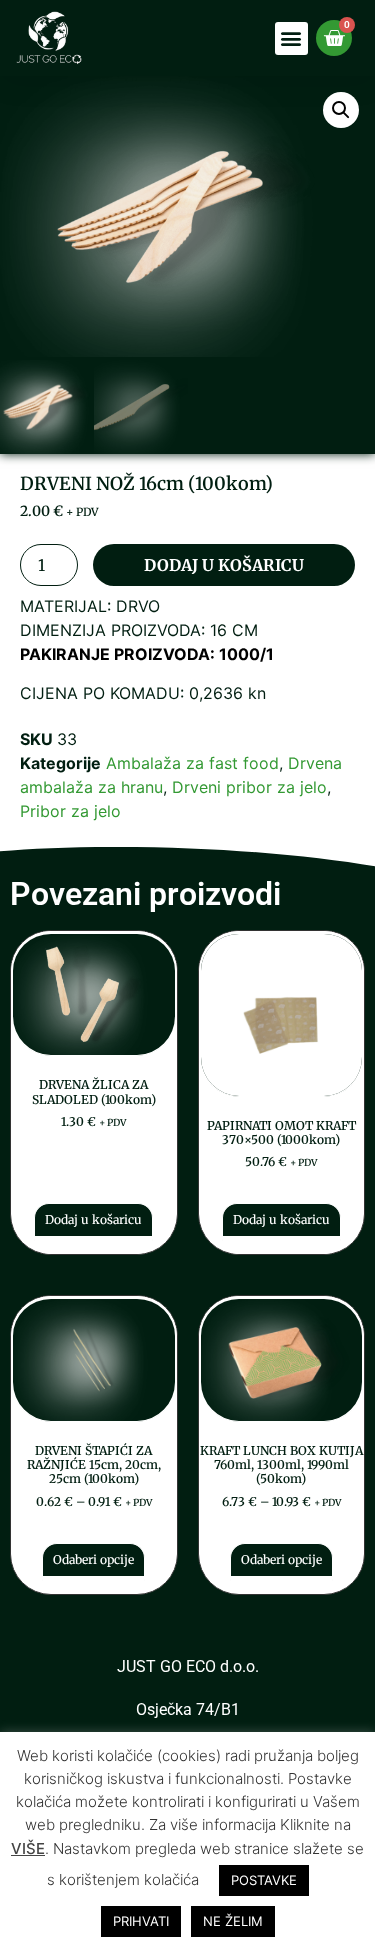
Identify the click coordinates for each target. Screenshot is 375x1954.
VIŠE (28, 1848)
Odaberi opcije (93, 1559)
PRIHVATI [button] (141, 1921)
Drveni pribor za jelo (249, 787)
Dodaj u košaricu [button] (93, 1219)
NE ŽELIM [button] (233, 1921)
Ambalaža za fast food (192, 763)
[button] (291, 38)
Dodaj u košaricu (224, 565)
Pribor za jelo (70, 811)
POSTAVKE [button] (264, 1880)
